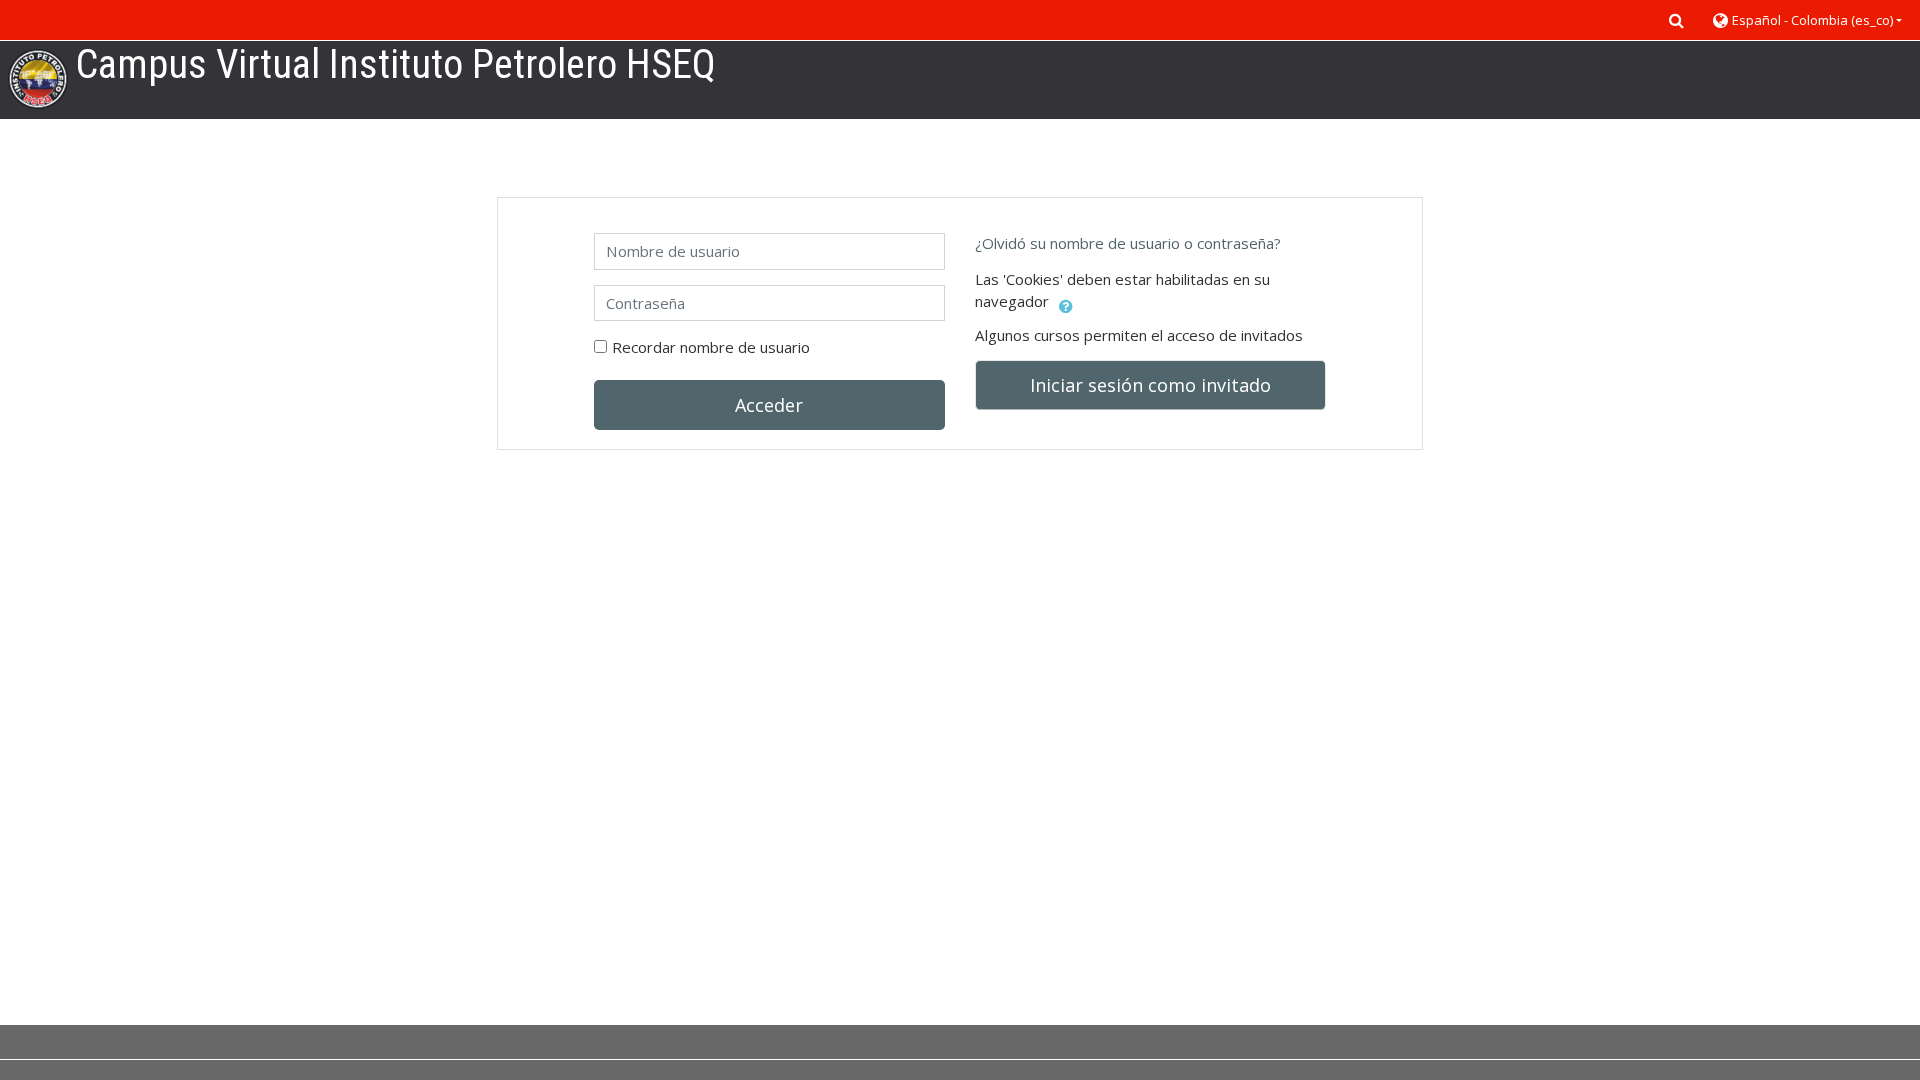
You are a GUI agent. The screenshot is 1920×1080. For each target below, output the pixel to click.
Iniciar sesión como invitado (1150, 385)
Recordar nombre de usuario (711, 347)
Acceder (769, 405)
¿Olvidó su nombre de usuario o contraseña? (1128, 243)
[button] (1676, 19)
